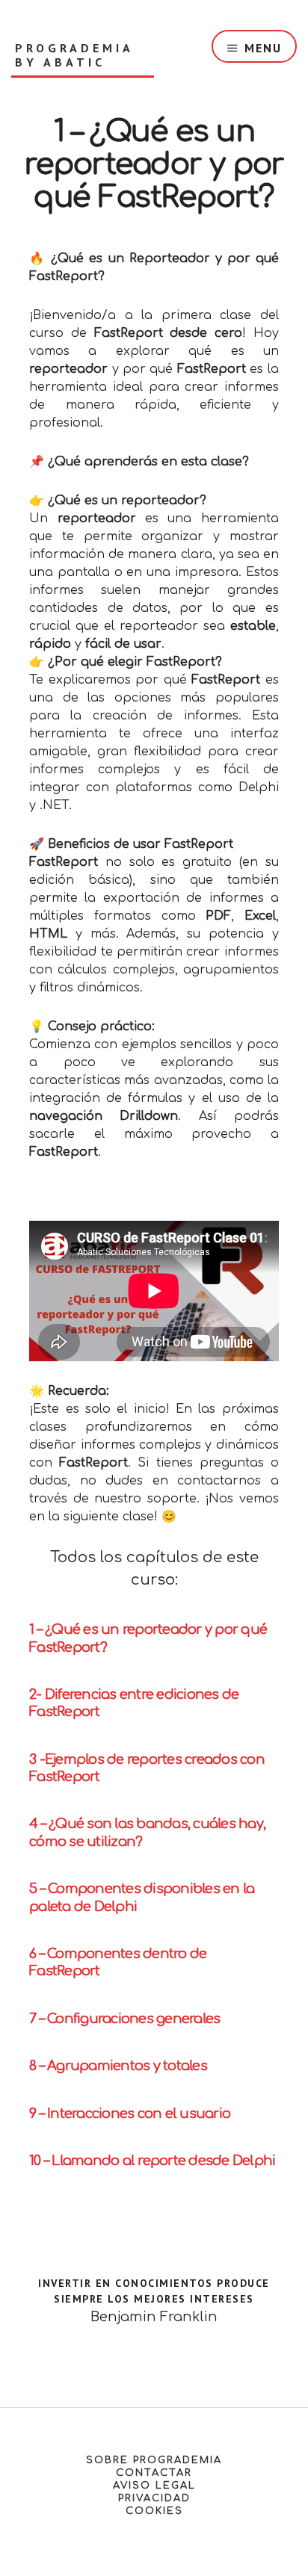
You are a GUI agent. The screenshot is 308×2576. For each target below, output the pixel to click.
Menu (263, 48)
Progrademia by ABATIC (74, 55)
